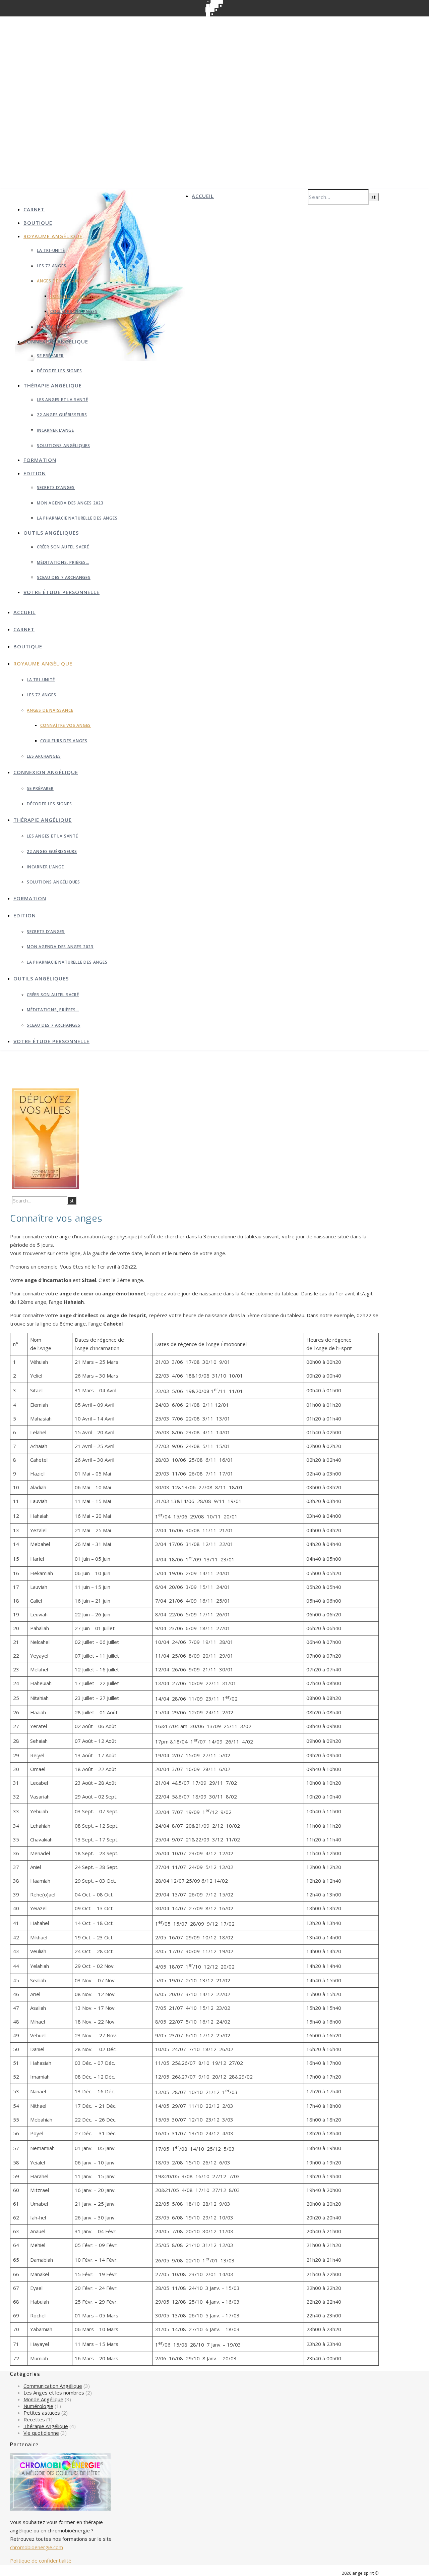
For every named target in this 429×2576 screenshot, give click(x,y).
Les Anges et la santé (63, 400)
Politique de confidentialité (41, 2561)
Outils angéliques (51, 533)
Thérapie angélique (53, 385)
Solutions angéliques (64, 446)
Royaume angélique (53, 236)
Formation (40, 460)
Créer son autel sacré (63, 547)
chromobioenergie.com (37, 2547)
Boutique (38, 223)
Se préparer (50, 356)
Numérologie (38, 2406)
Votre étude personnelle (62, 592)
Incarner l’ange (55, 430)
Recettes (34, 2419)
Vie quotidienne (41, 2433)
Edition (35, 473)
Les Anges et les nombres (54, 2393)
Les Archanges (54, 327)
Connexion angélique (56, 341)
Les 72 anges (52, 266)
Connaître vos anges (76, 296)
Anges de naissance (60, 281)
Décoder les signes (59, 371)
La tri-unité (51, 250)
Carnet (34, 209)
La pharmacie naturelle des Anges (77, 518)
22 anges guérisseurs (62, 415)
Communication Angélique (53, 2386)
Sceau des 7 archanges (64, 577)
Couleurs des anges (74, 311)
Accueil (203, 196)
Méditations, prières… (63, 562)
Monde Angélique (43, 2399)
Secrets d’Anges (56, 488)
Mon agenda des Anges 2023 (70, 503)
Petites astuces (42, 2413)
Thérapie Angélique (46, 2426)
